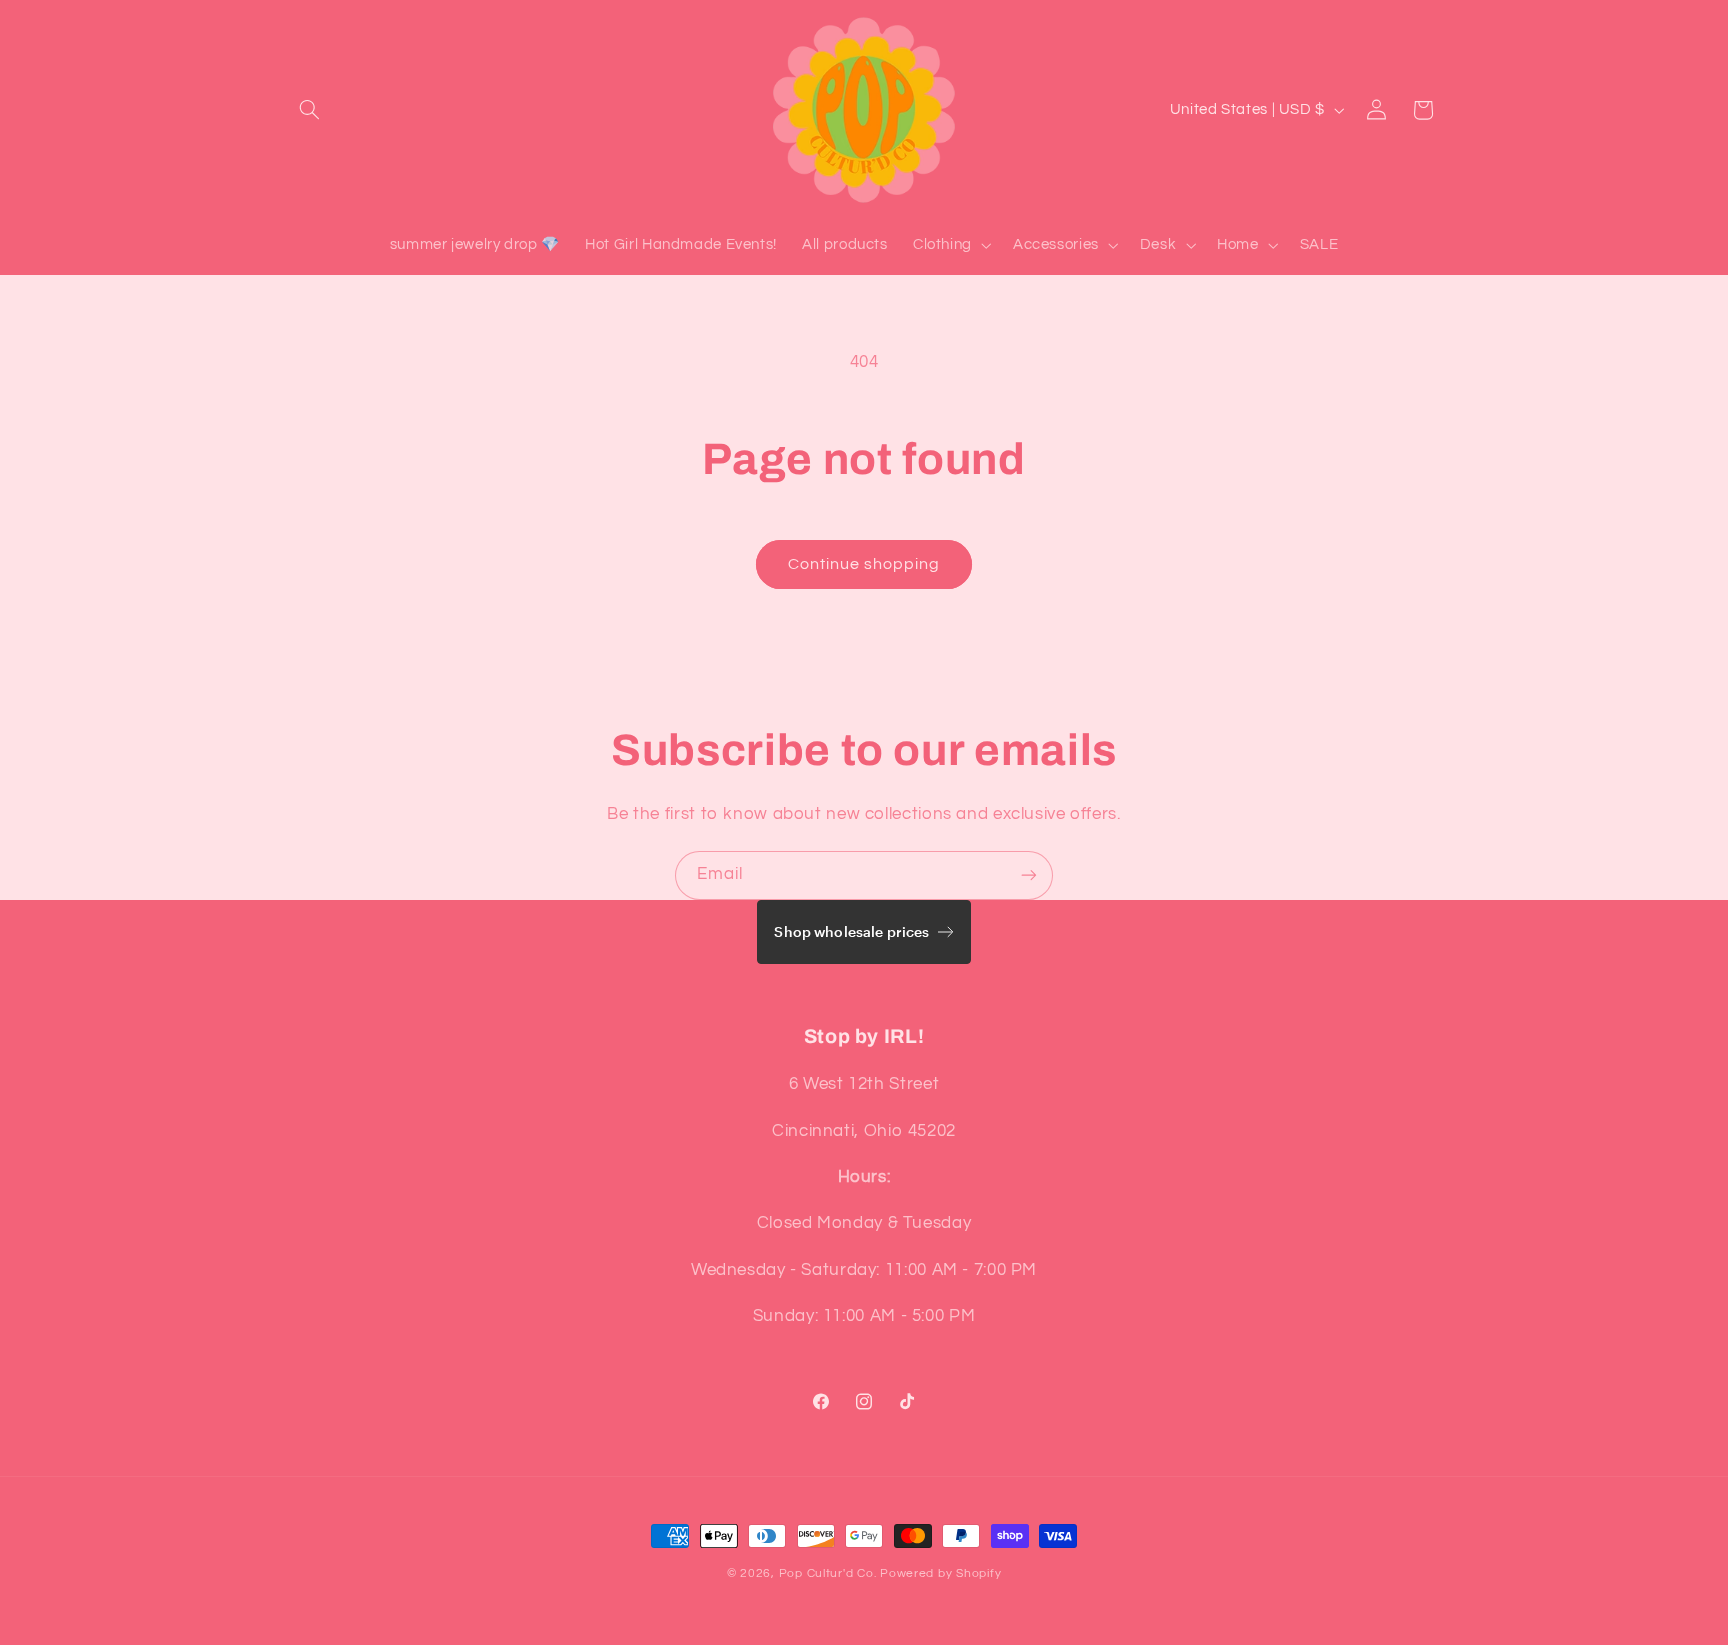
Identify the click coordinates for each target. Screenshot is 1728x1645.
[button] (310, 110)
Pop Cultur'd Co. (828, 1573)
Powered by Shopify (940, 1573)
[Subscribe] (1029, 875)
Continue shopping (864, 564)
